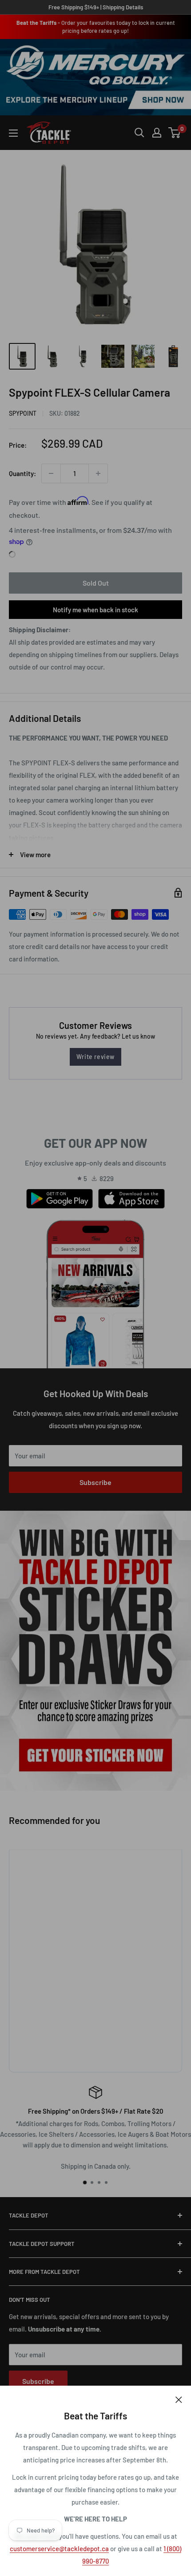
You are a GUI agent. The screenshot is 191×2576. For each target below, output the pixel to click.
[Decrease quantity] (51, 473)
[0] (175, 133)
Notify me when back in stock (95, 610)
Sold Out (96, 583)
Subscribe (95, 1482)
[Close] (179, 2399)
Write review (95, 1057)
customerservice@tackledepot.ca (59, 2548)
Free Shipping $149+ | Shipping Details (96, 7)
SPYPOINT (23, 413)
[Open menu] (13, 133)
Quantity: (22, 473)
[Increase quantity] (98, 473)
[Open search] (139, 133)
